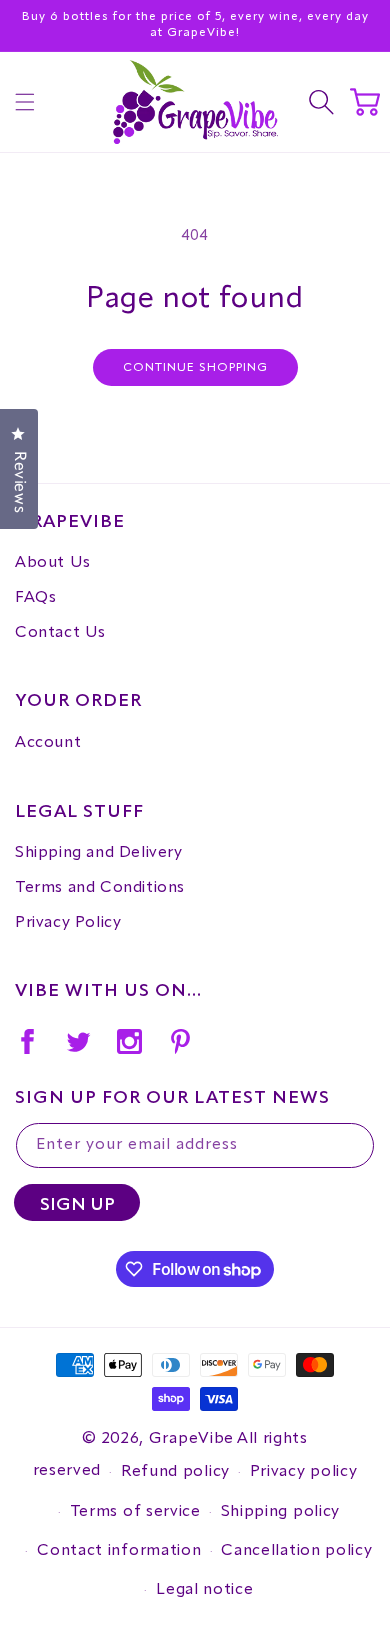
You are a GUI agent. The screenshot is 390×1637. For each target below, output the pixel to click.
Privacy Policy (68, 923)
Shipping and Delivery (99, 853)
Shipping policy (281, 1512)
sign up (77, 1205)
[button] (25, 102)
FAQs (35, 598)
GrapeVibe (191, 1439)
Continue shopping (195, 368)
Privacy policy (304, 1472)
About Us (53, 563)
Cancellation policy (296, 1551)
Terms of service (135, 1512)
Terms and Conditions (100, 888)
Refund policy (175, 1472)
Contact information (119, 1551)
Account (48, 743)
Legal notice (204, 1590)
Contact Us (60, 633)
